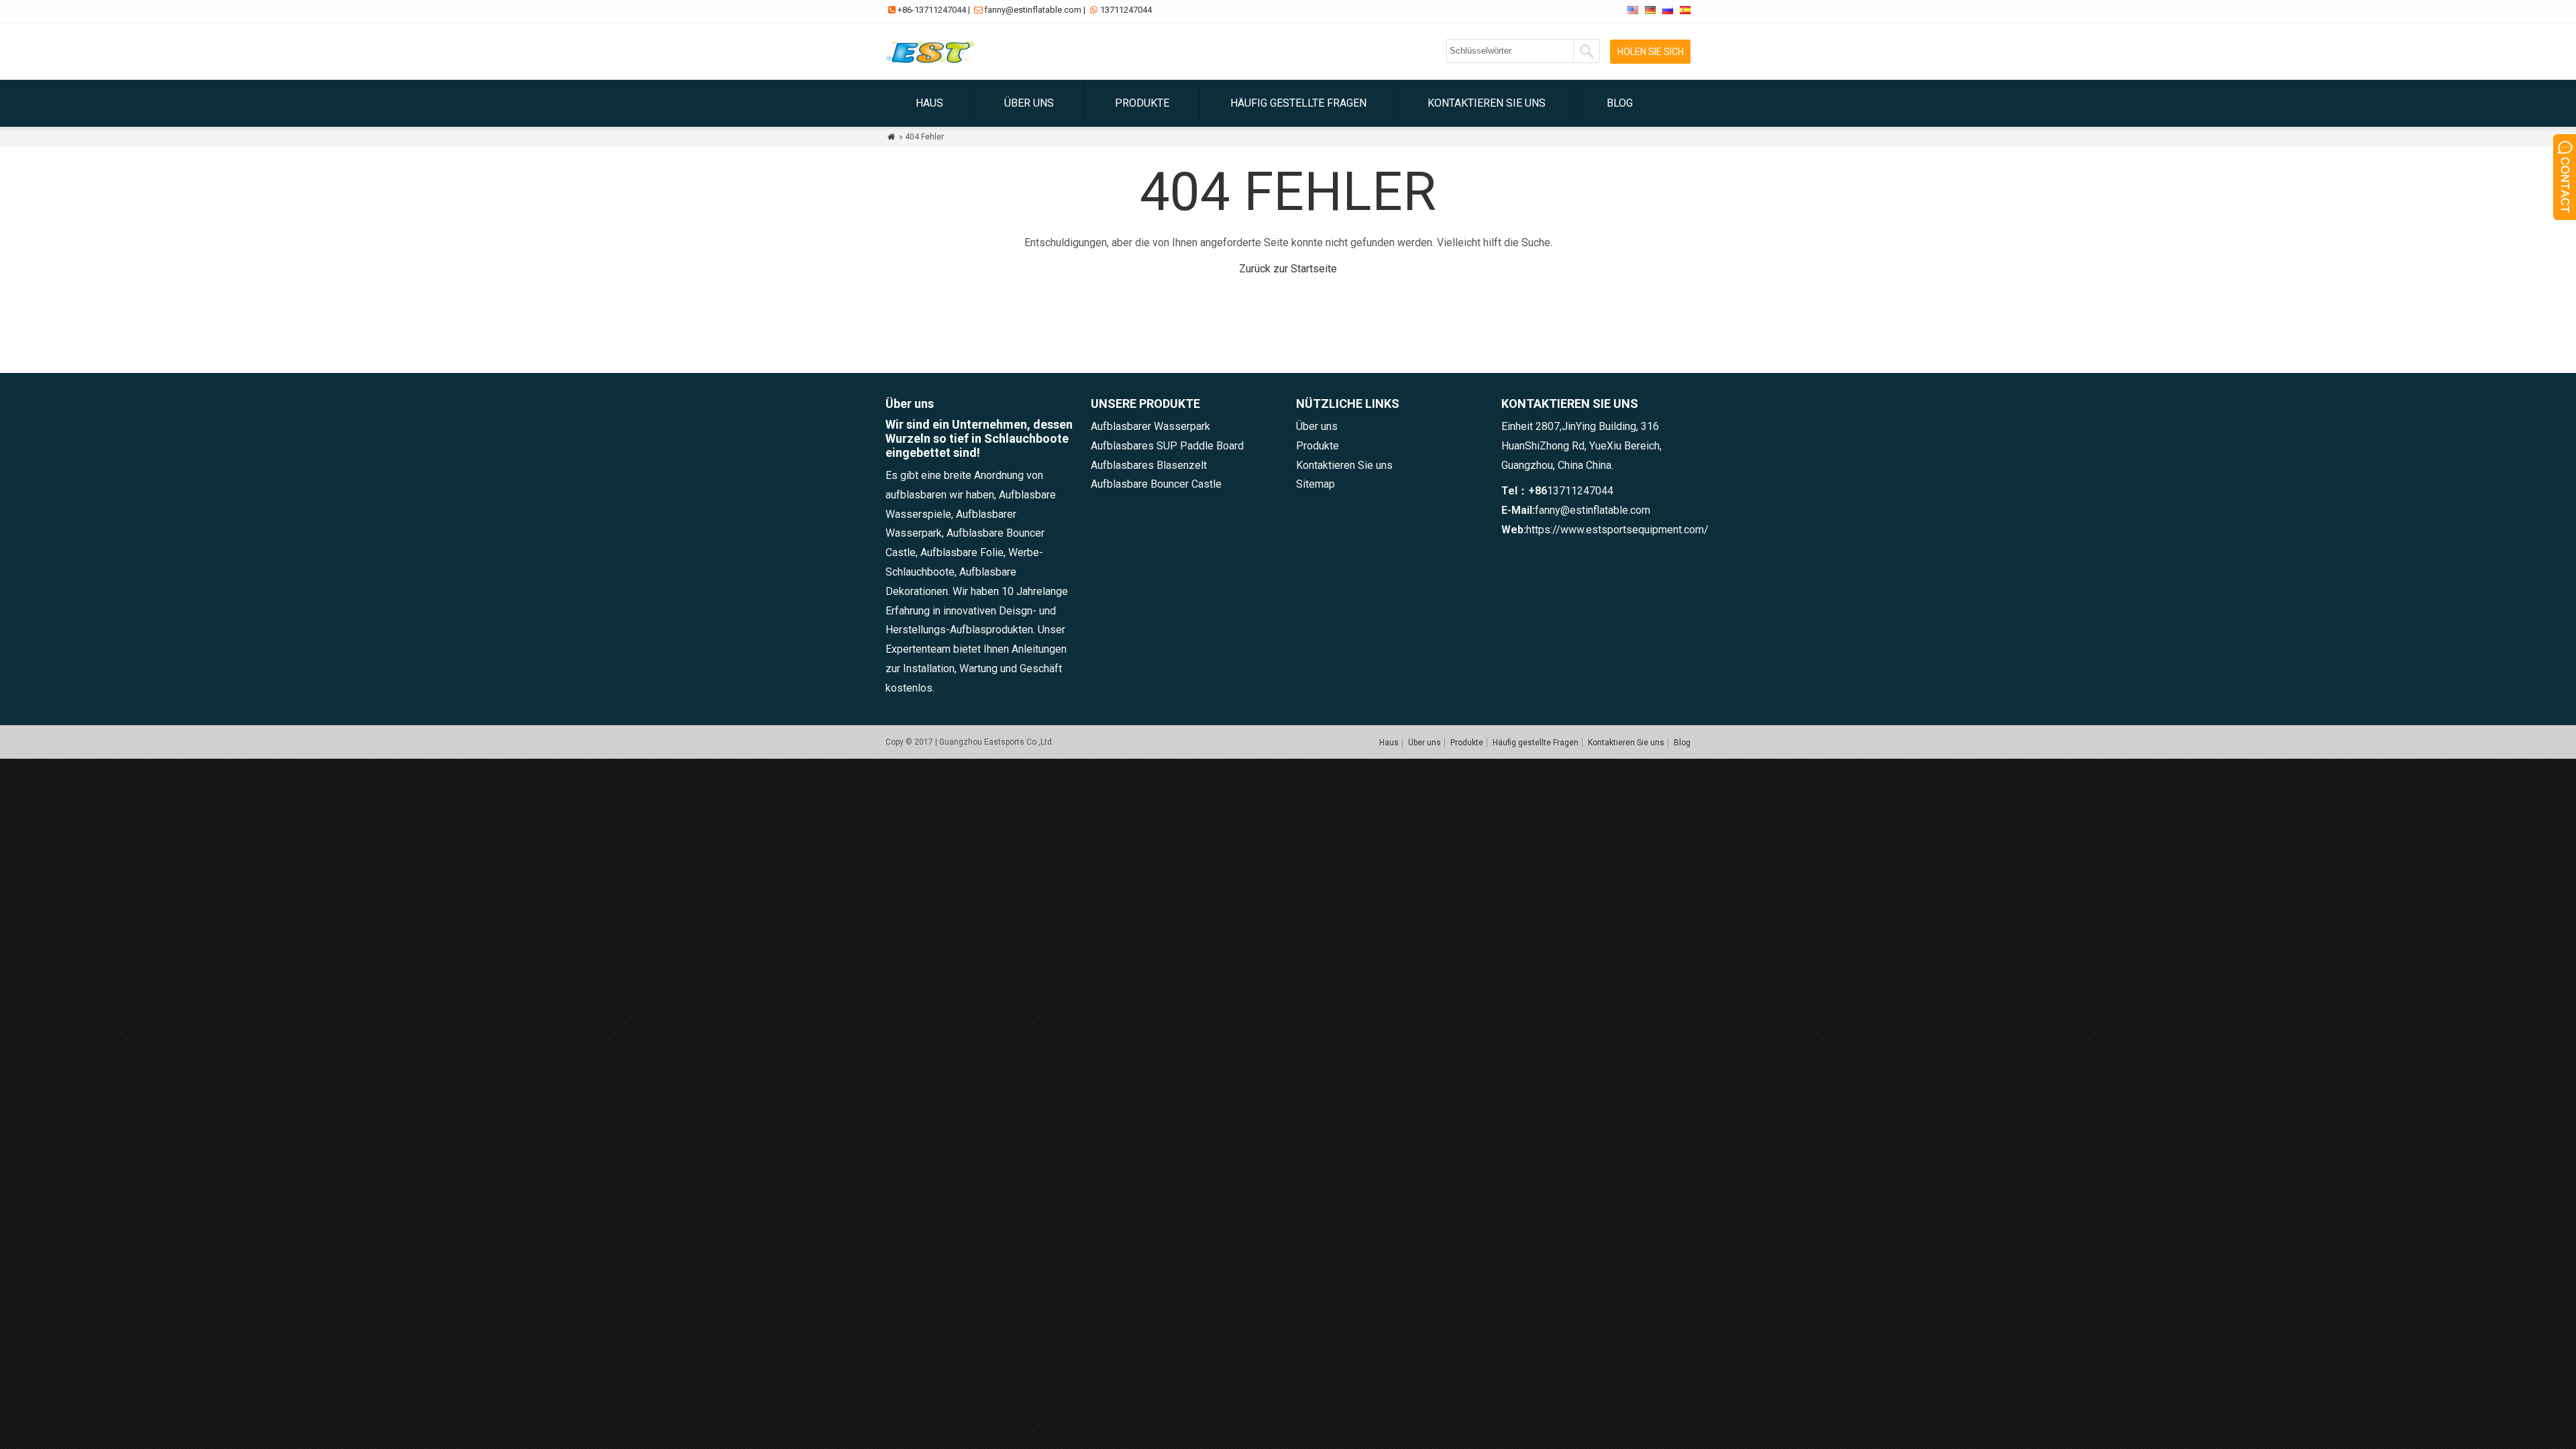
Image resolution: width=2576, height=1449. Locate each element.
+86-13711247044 (932, 10)
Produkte (1142, 103)
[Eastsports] (933, 63)
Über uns (1029, 103)
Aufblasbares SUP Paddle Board (1167, 446)
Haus (929, 103)
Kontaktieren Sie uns (1487, 103)
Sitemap (1316, 484)
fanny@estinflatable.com (1033, 10)
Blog (1620, 103)
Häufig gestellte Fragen (1298, 103)
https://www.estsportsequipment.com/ (1617, 530)
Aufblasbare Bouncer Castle (1156, 484)
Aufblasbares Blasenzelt (1149, 465)
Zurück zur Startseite (1288, 269)
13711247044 (1126, 10)
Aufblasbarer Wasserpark (1150, 426)
